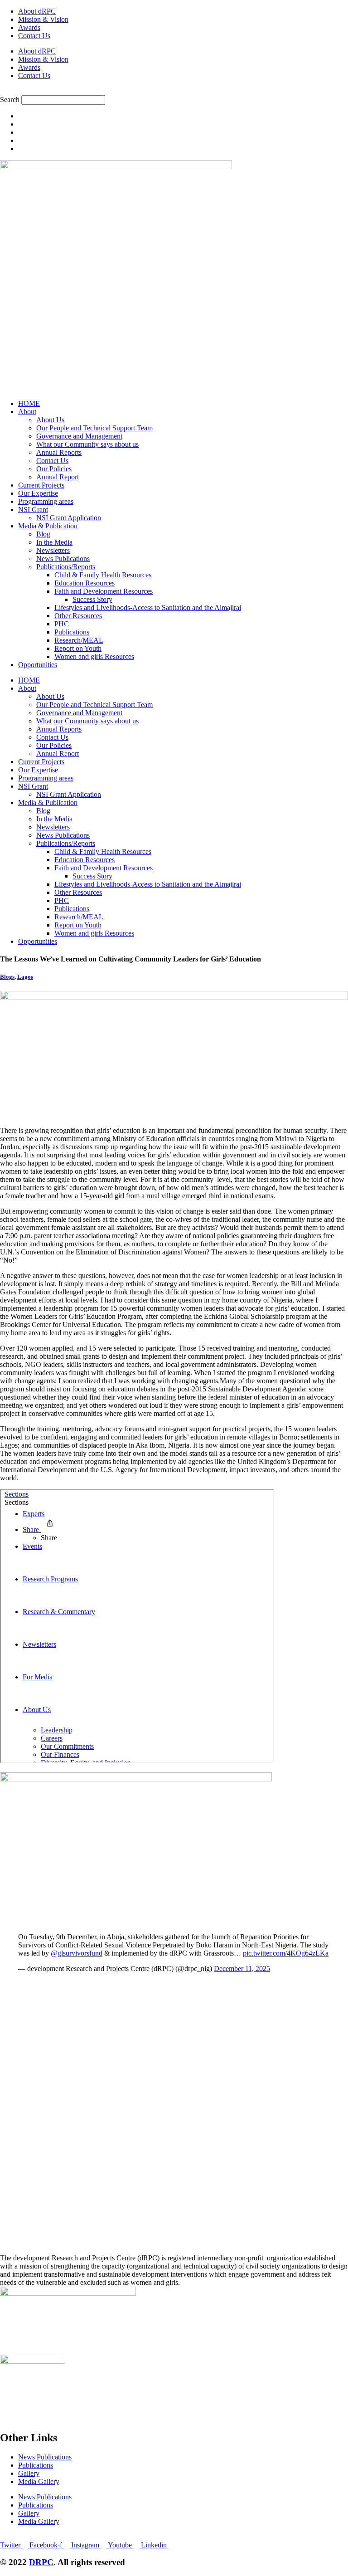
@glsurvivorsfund (77, 1953)
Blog (43, 534)
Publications (72, 632)
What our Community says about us (87, 444)
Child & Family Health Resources (103, 575)
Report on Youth (78, 648)
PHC (62, 624)
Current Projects (41, 485)
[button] (174, 91)
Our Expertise (38, 493)
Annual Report (58, 477)
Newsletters (53, 550)
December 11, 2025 (242, 1969)
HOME (29, 403)
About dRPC (37, 11)
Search (10, 100)
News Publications (63, 559)
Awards (29, 27)
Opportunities (38, 665)
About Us (50, 420)
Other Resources (78, 616)
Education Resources (85, 583)
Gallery (29, 2473)
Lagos (25, 977)
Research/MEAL (79, 640)
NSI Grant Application (69, 518)
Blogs (7, 977)
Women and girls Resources (94, 656)
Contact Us (34, 36)
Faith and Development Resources (104, 591)
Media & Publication (48, 526)
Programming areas (46, 501)
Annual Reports (59, 452)
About (27, 412)
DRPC (41, 2562)
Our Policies (54, 469)
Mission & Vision (43, 19)
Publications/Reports (66, 567)
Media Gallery (39, 2481)
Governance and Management (79, 436)
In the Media (54, 542)
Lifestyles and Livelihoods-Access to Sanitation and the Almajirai (148, 607)
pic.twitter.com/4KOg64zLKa (286, 1953)
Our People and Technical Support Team (94, 428)
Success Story (92, 599)
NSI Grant (33, 510)
